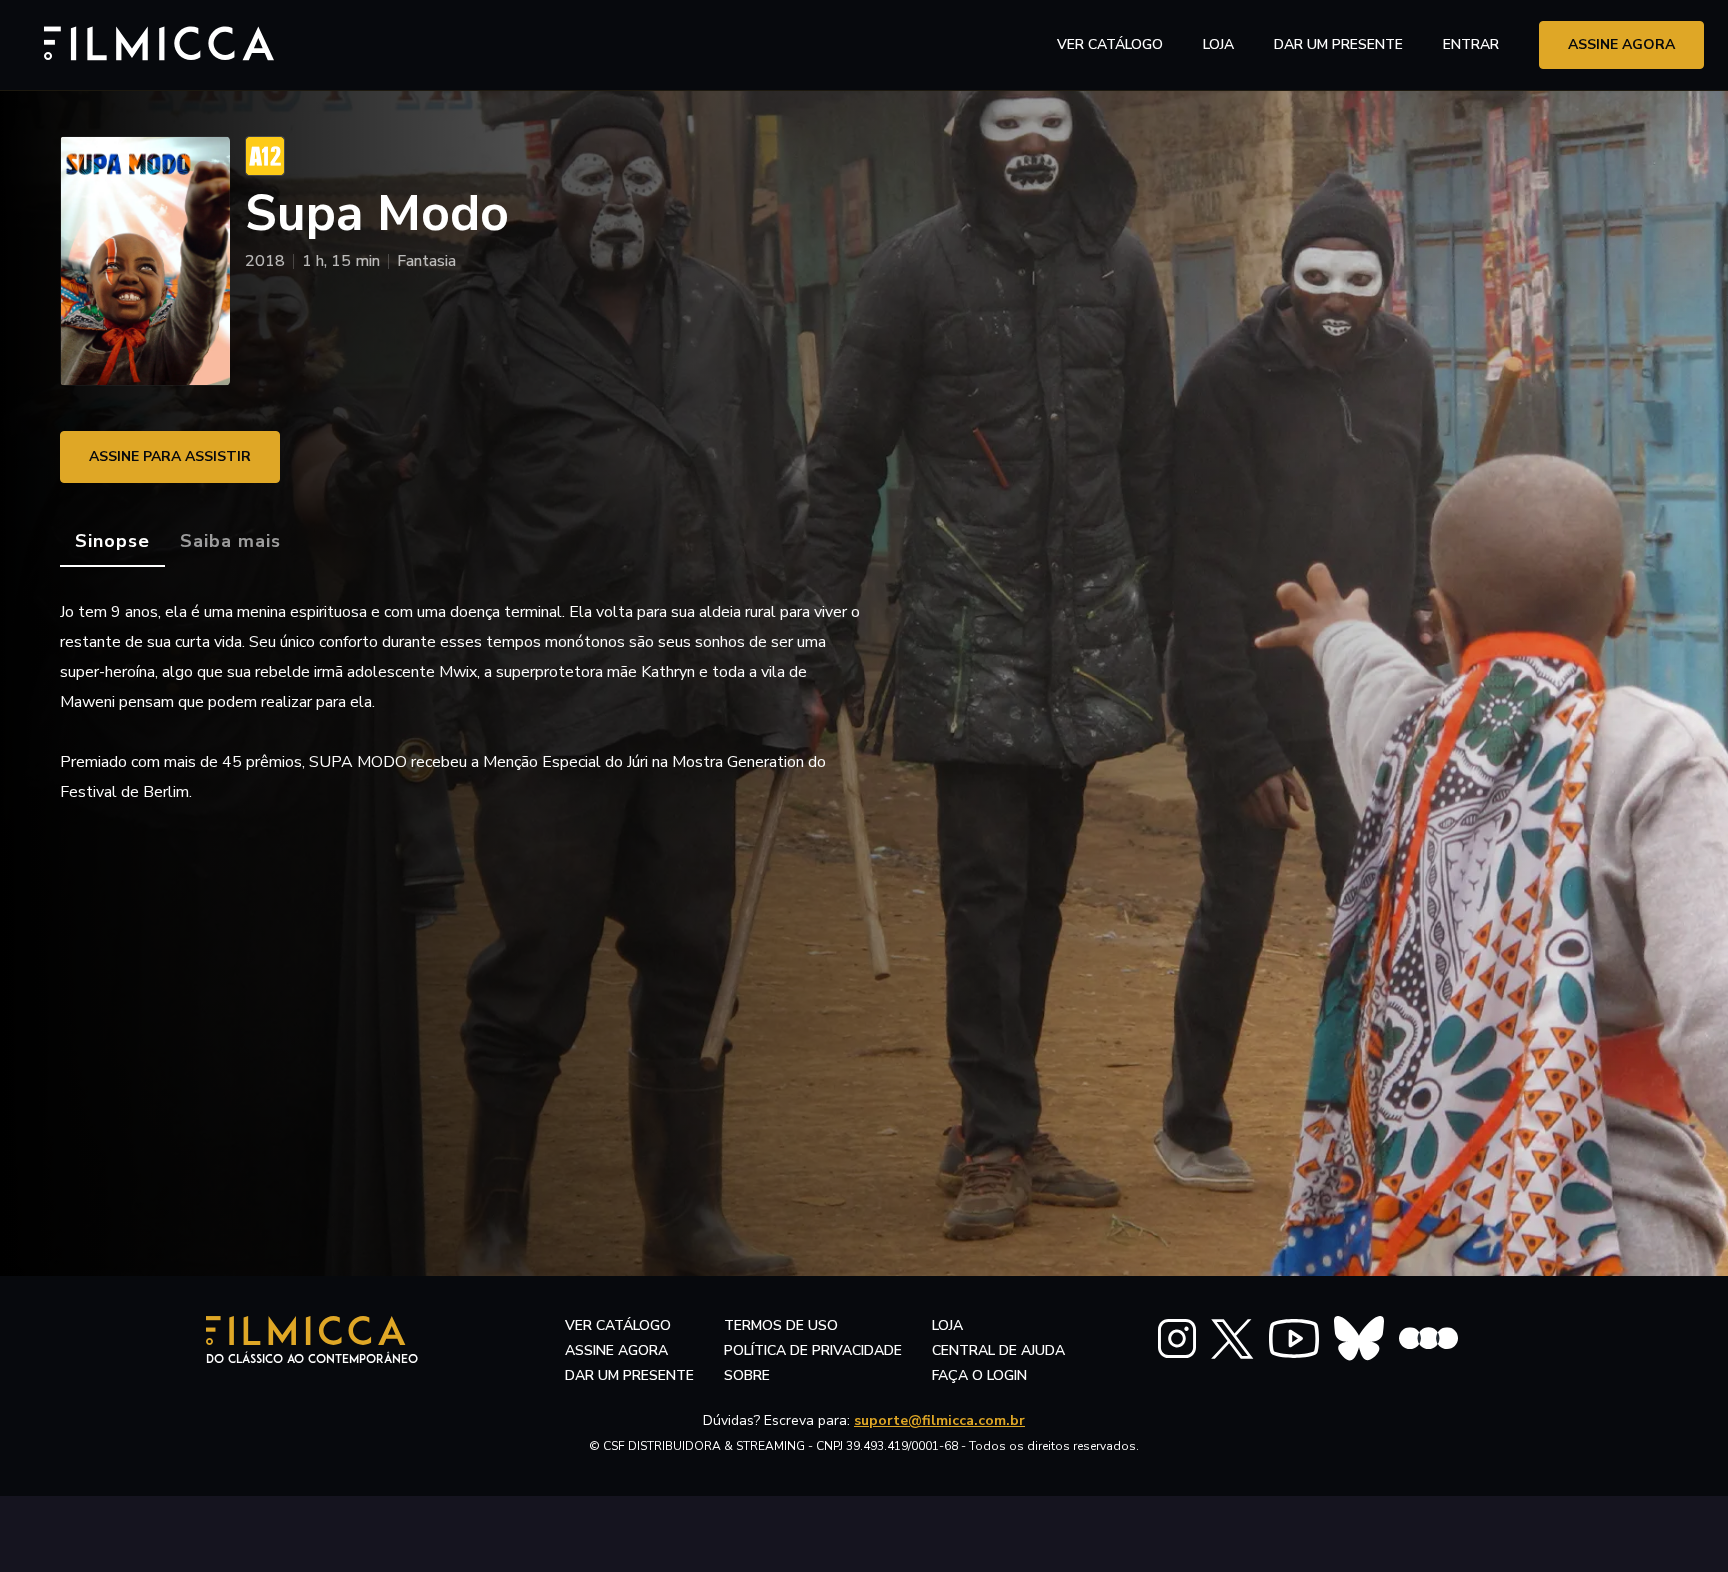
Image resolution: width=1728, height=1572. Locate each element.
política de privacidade (813, 1350)
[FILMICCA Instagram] (1177, 1338)
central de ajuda (998, 1350)
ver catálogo (1110, 44)
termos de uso (781, 1325)
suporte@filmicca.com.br (939, 1420)
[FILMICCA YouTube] (1294, 1338)
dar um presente (629, 1375)
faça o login (979, 1375)
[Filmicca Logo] (149, 41)
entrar (1471, 44)
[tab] (112, 542)
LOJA (1218, 44)
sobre (747, 1375)
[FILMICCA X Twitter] (1232, 1339)
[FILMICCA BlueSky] (1359, 1338)
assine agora (1621, 44)
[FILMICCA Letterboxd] (1428, 1338)
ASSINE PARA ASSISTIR (170, 456)
